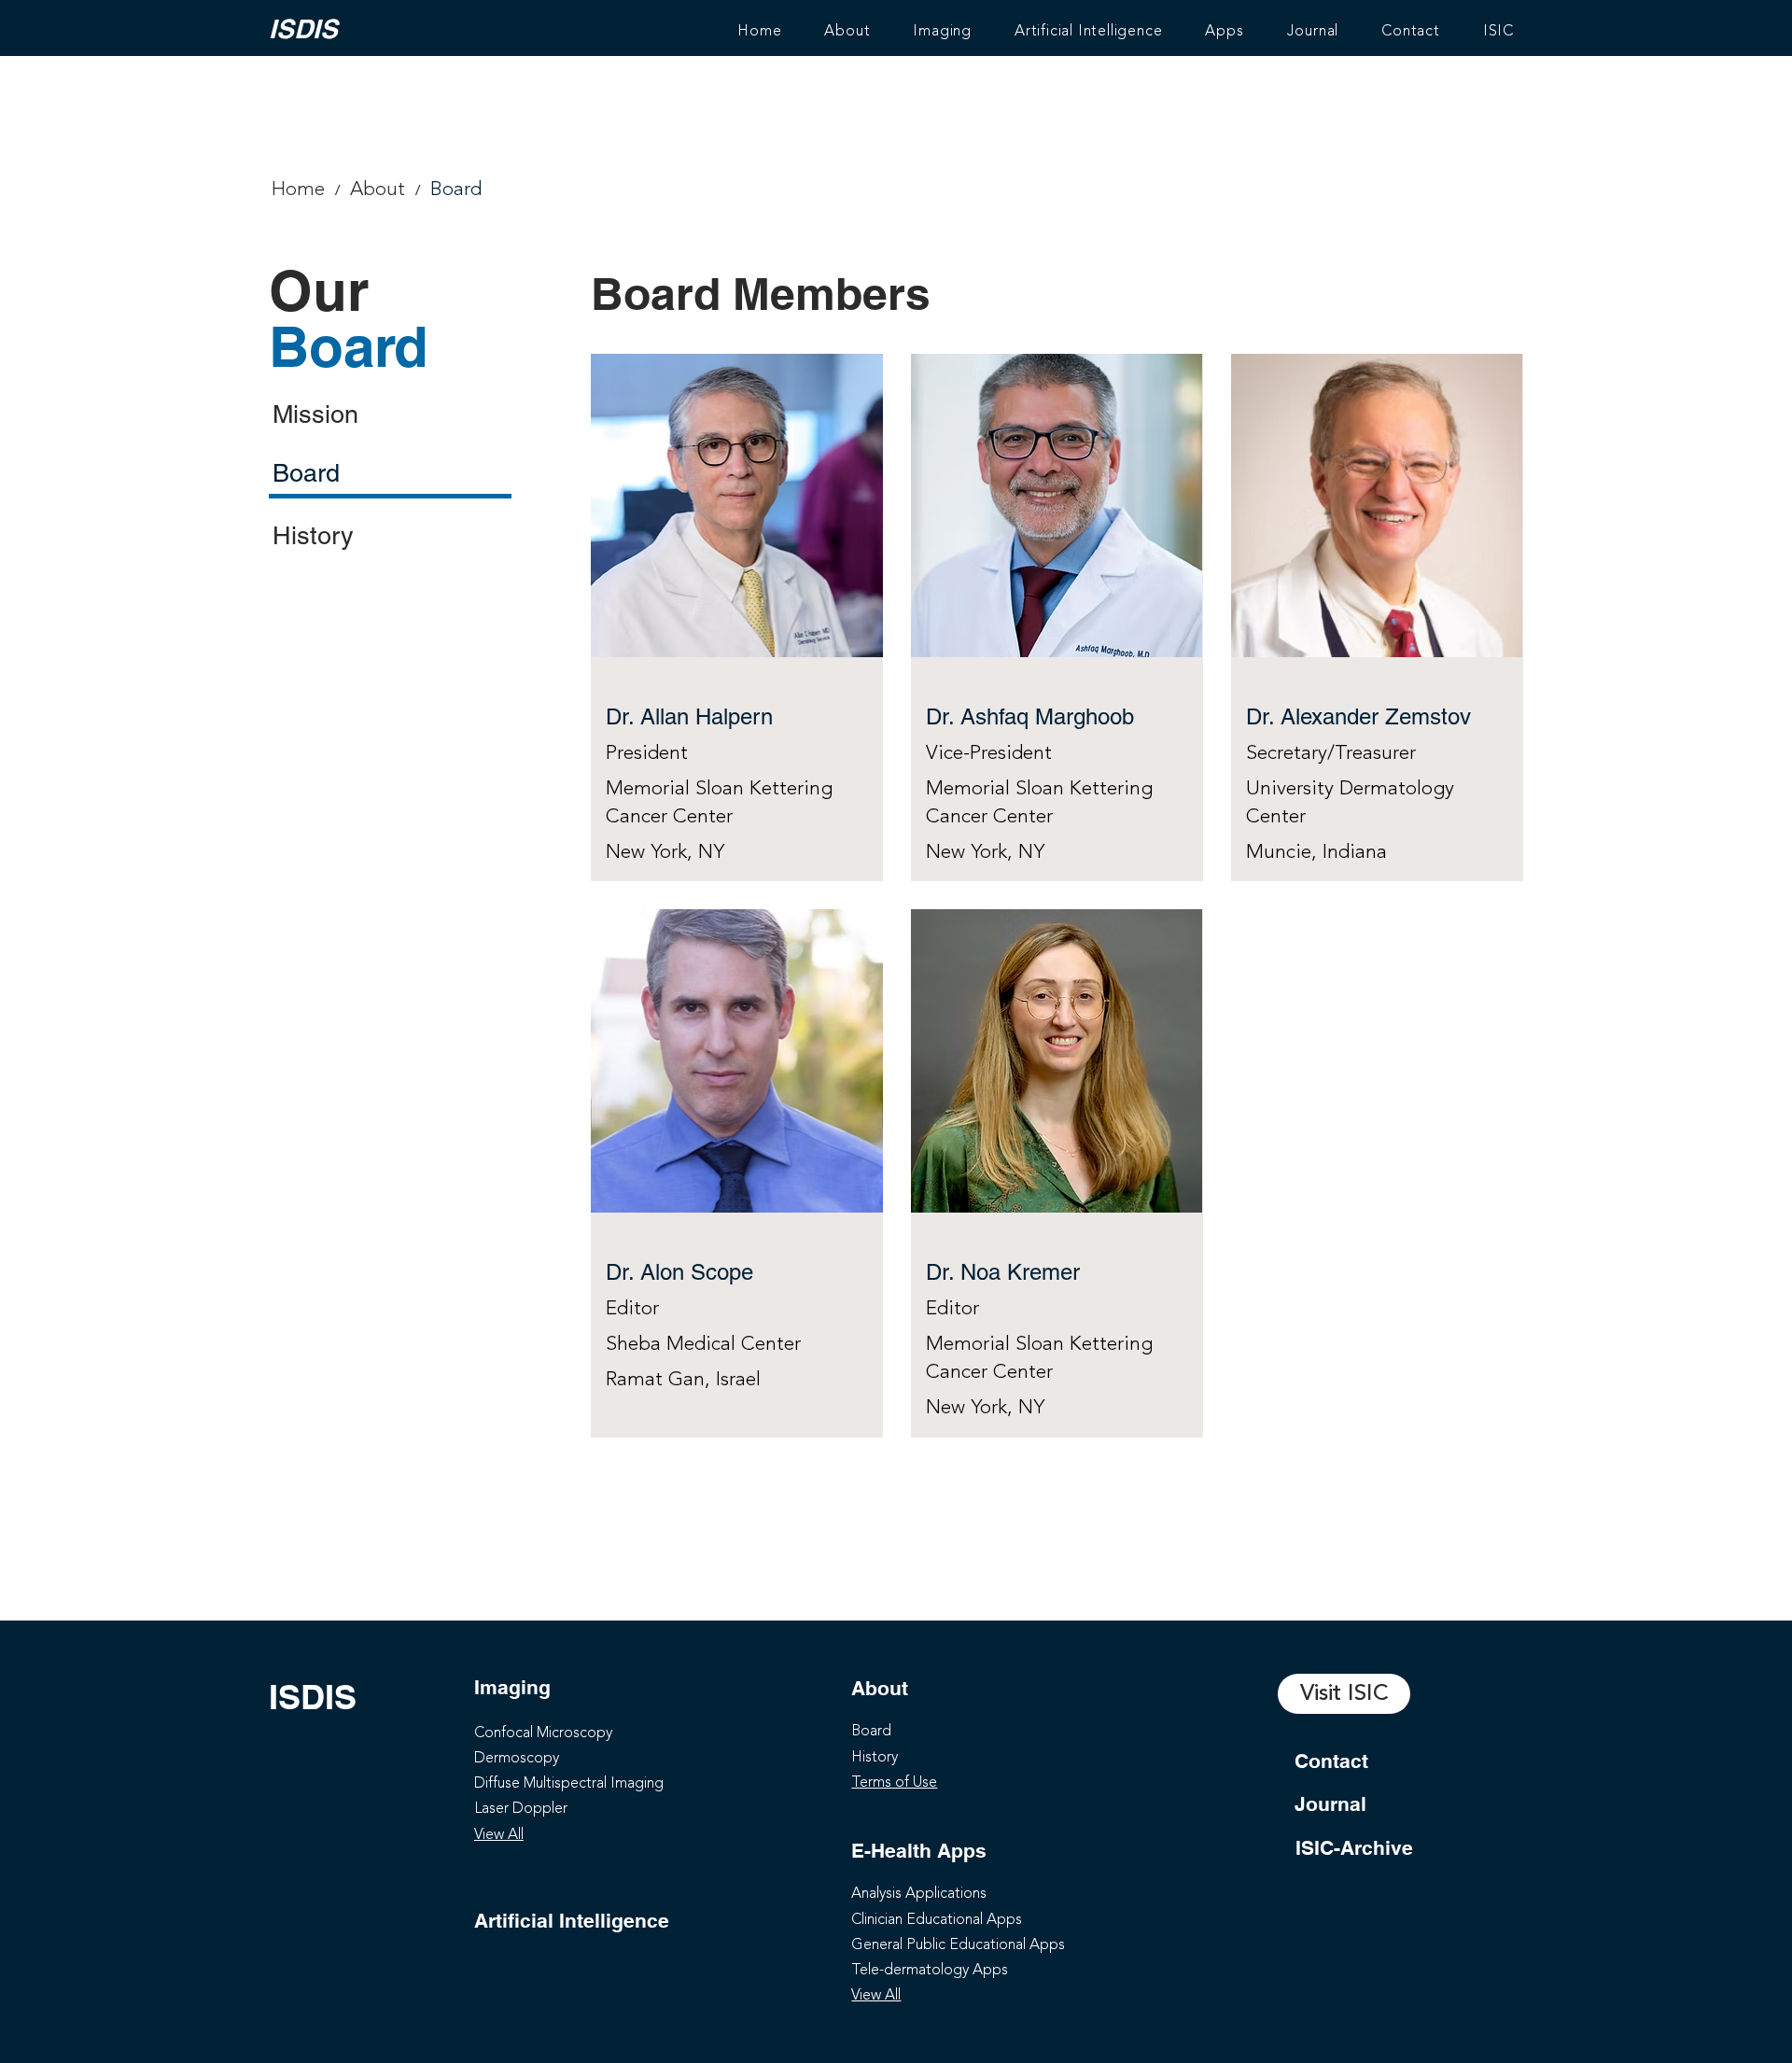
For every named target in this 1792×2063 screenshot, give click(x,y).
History (875, 1758)
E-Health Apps (919, 1851)
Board (871, 1732)
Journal (1330, 1804)
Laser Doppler (521, 1809)
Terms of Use (894, 1783)
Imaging (512, 1687)
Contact (1331, 1761)
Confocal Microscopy (543, 1733)
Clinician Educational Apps (937, 1920)
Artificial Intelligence (572, 1921)
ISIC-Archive (1354, 1848)
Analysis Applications (919, 1894)
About (880, 1688)
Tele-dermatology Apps (930, 1971)
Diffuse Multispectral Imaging (569, 1784)
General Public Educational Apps (958, 1945)
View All (499, 1835)
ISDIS (303, 28)
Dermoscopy (517, 1759)
